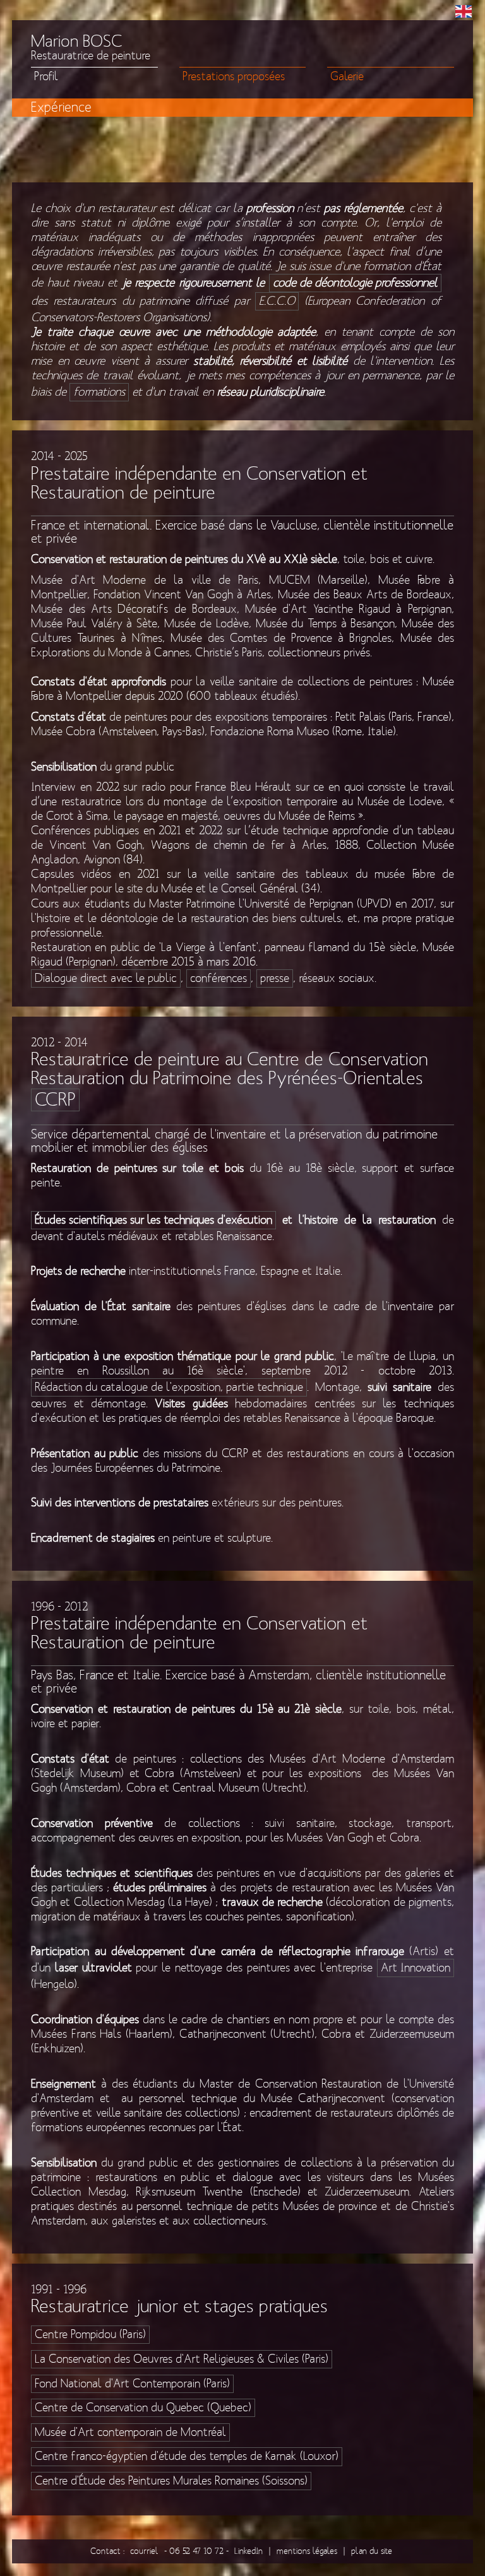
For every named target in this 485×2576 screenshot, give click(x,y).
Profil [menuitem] (46, 77)
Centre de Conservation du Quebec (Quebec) (143, 2408)
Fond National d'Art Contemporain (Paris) (132, 2384)
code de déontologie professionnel (355, 283)
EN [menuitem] (464, 11)
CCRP (55, 1100)
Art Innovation (416, 1968)
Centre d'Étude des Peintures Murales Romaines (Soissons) (171, 2481)
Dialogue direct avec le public (106, 978)
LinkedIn (248, 2551)
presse (275, 978)
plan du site (372, 2551)
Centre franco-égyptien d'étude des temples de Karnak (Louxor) (187, 2456)
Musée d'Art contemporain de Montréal (130, 2432)
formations (99, 392)
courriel (144, 2551)
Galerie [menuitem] (347, 77)
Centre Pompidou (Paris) (90, 2335)
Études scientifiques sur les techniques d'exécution (153, 1220)
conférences (219, 978)
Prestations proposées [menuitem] (234, 77)
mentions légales (307, 2551)
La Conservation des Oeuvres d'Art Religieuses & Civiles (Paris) (182, 2359)
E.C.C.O (277, 301)
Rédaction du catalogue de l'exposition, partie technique (169, 1387)
